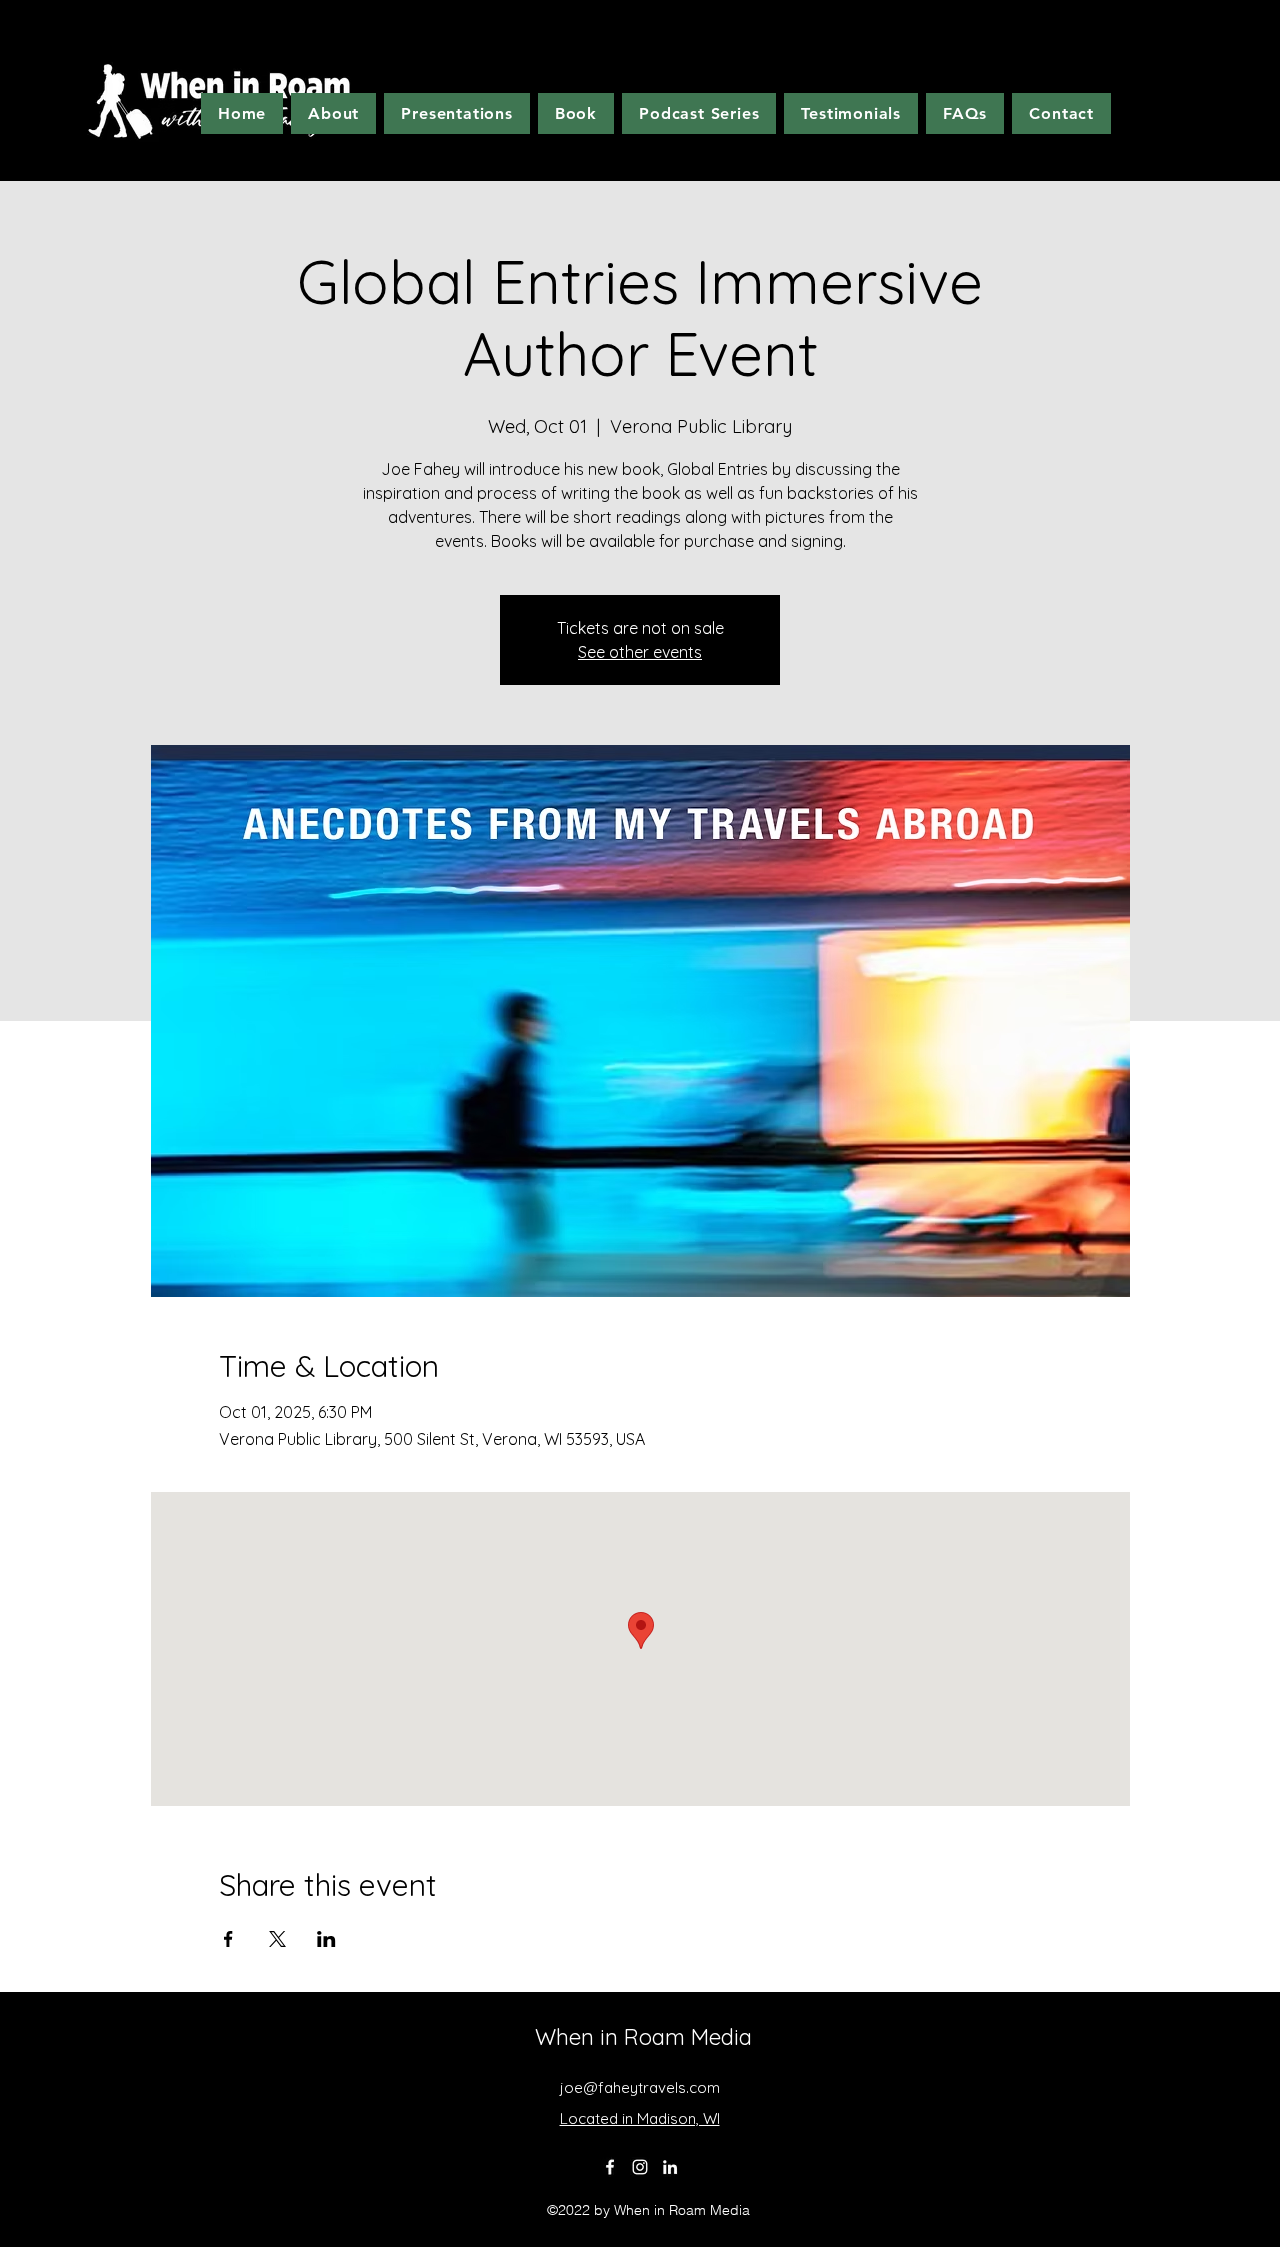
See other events (640, 652)
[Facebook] (610, 2167)
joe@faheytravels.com (640, 2087)
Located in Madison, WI (640, 2118)
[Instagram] (640, 2167)
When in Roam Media (643, 2037)
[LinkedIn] (670, 2167)
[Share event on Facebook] (228, 1939)
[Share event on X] (277, 1939)
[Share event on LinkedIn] (326, 1939)
